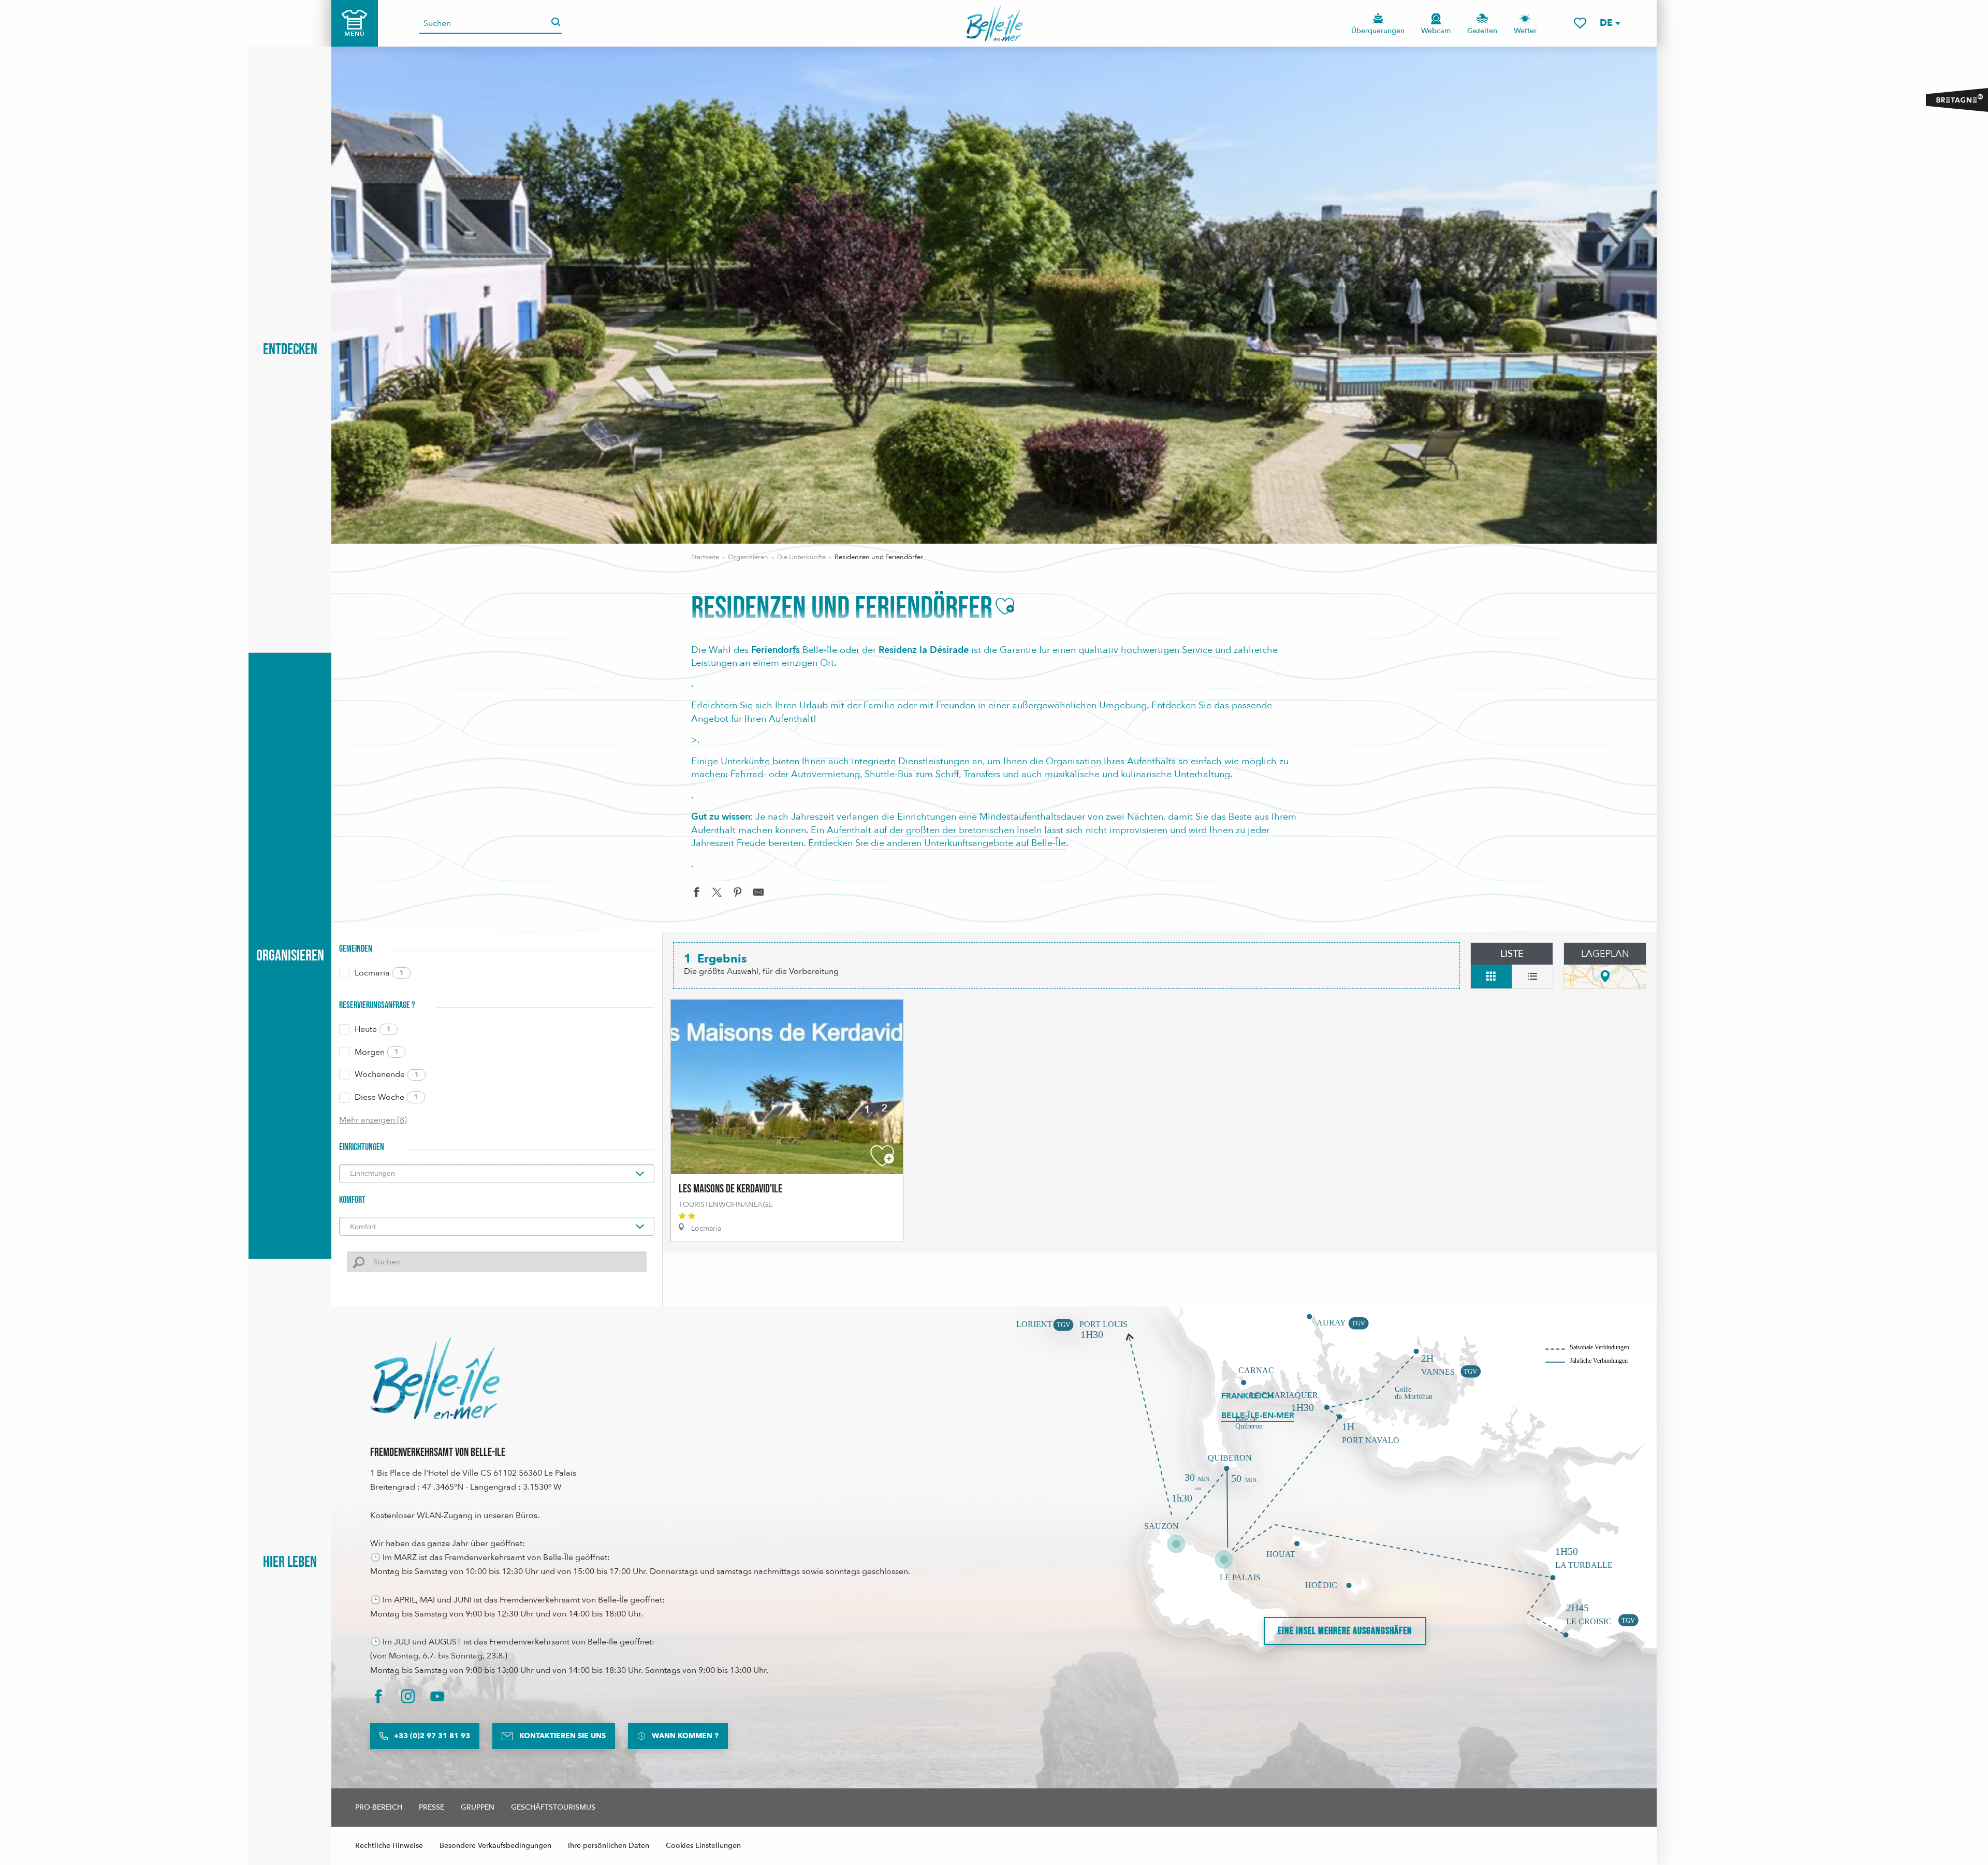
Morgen (377, 1052)
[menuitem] (994, 23)
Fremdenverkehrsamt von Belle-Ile (438, 1453)
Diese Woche (386, 1097)
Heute (373, 1029)
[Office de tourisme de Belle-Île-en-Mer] (435, 1378)
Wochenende (387, 1074)
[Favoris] (1580, 23)
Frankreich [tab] (1247, 1396)
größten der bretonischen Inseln (974, 830)
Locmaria (379, 973)
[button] (1610, 23)
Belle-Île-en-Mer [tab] (1258, 1416)
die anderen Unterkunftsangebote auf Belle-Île (968, 843)
